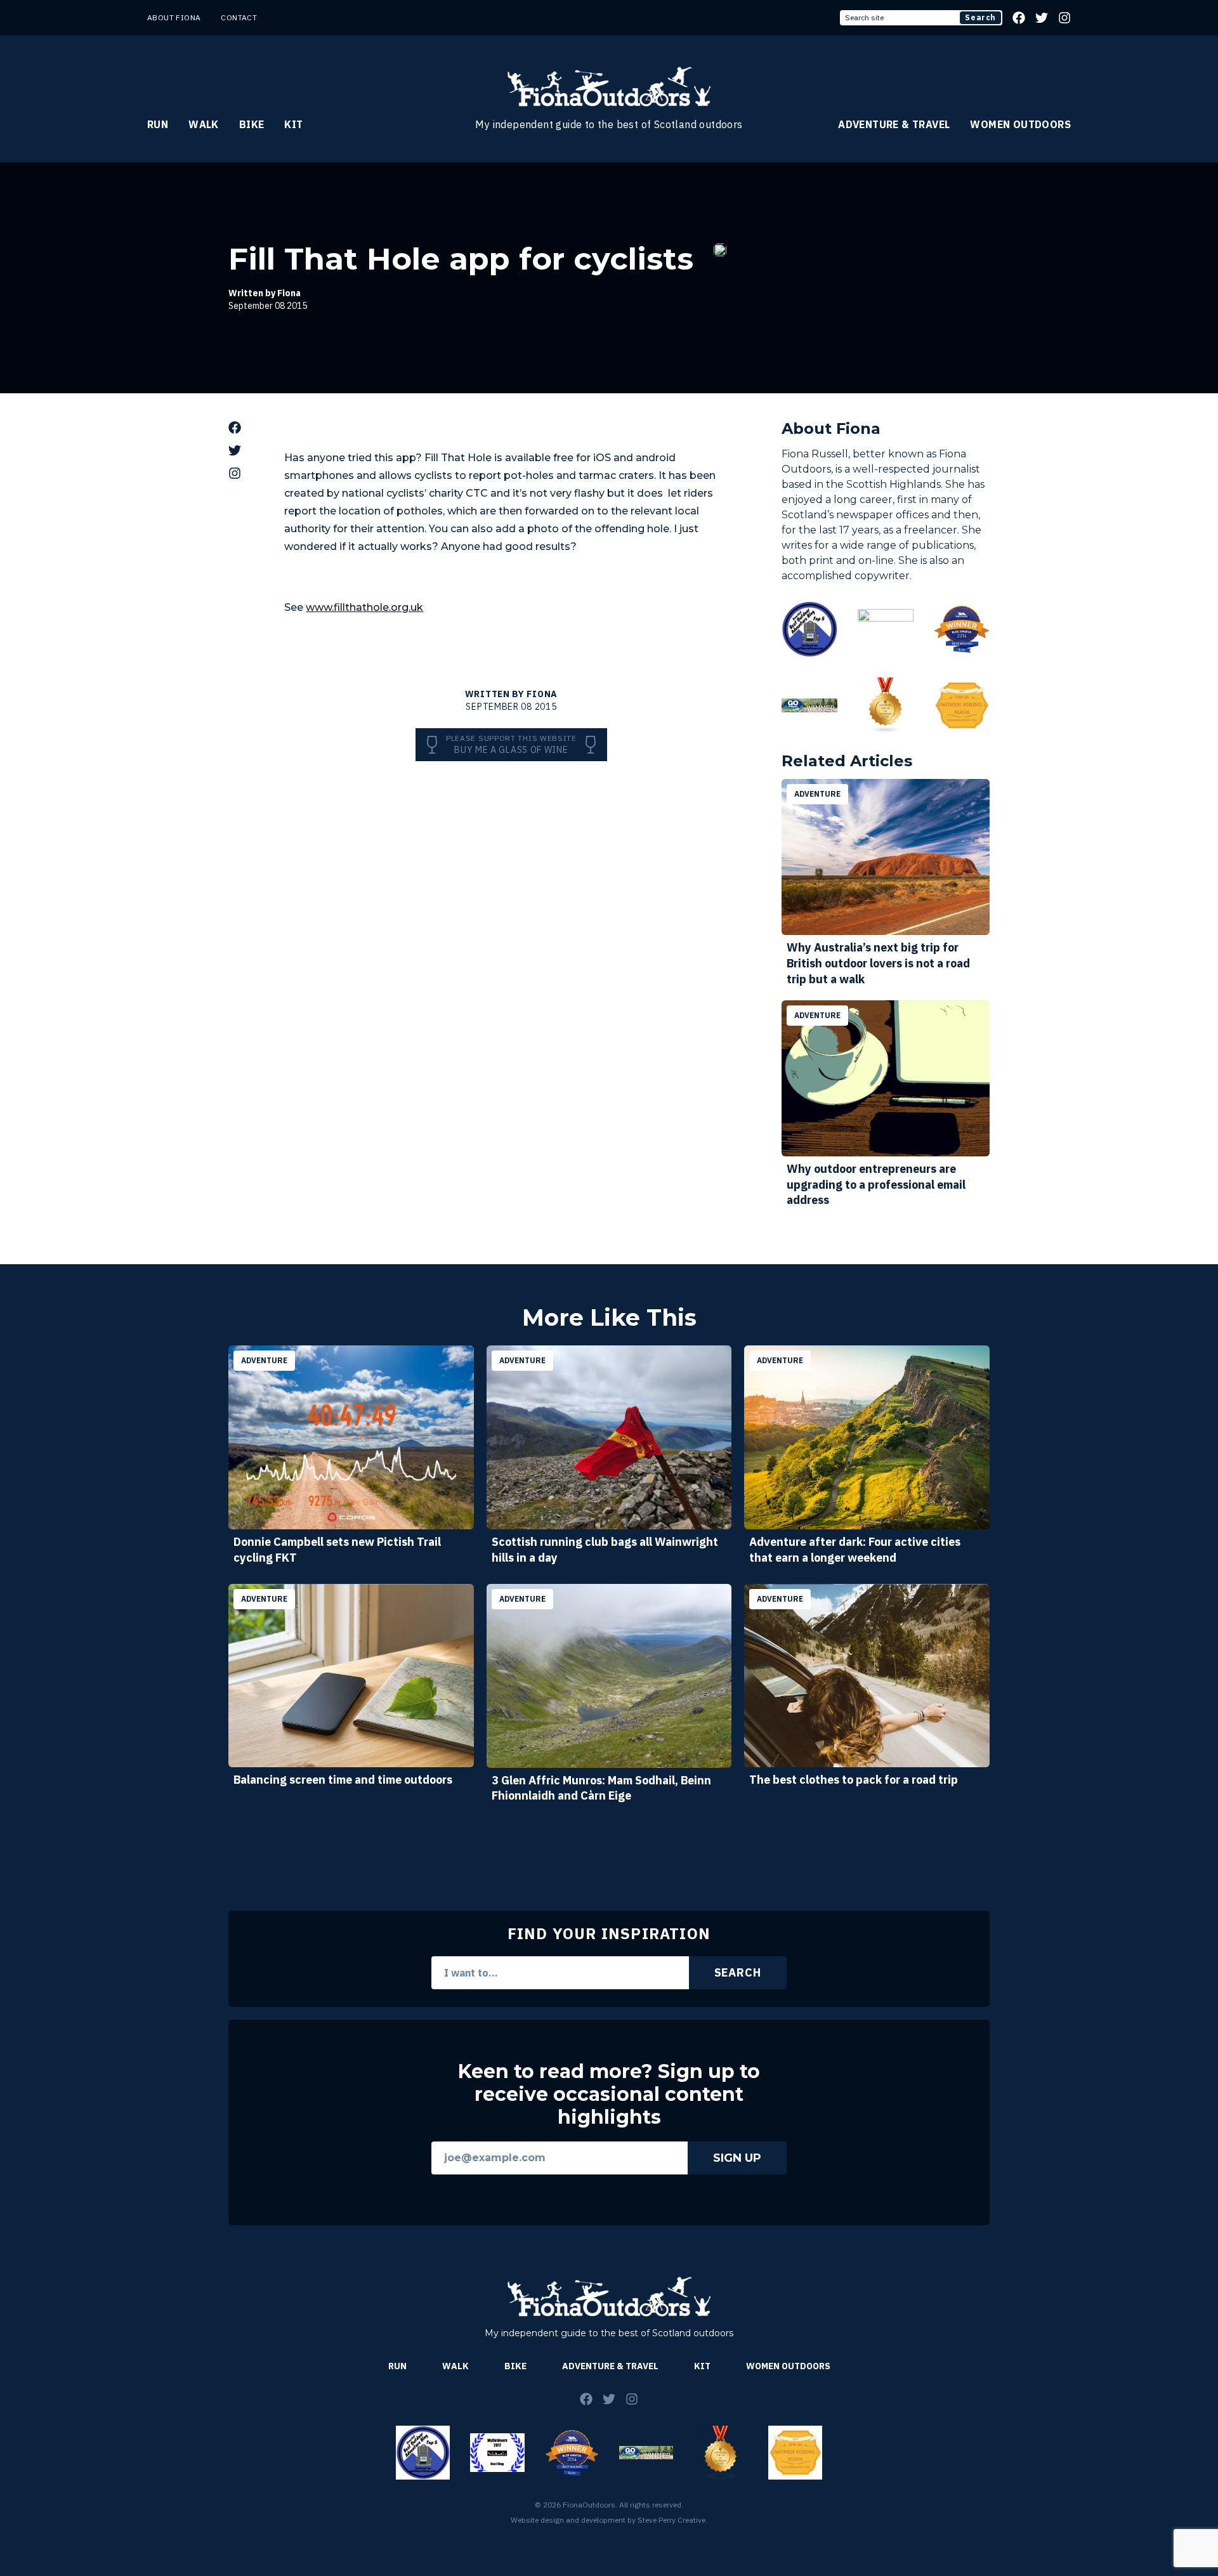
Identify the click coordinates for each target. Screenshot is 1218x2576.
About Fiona (174, 17)
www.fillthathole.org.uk (364, 607)
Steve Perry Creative (671, 2520)
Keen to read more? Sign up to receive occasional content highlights (609, 2095)
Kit (293, 124)
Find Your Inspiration (609, 1933)
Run (158, 124)
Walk (204, 124)
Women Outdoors (1020, 124)
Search (980, 17)
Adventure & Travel (894, 124)
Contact (239, 17)
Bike (252, 124)
